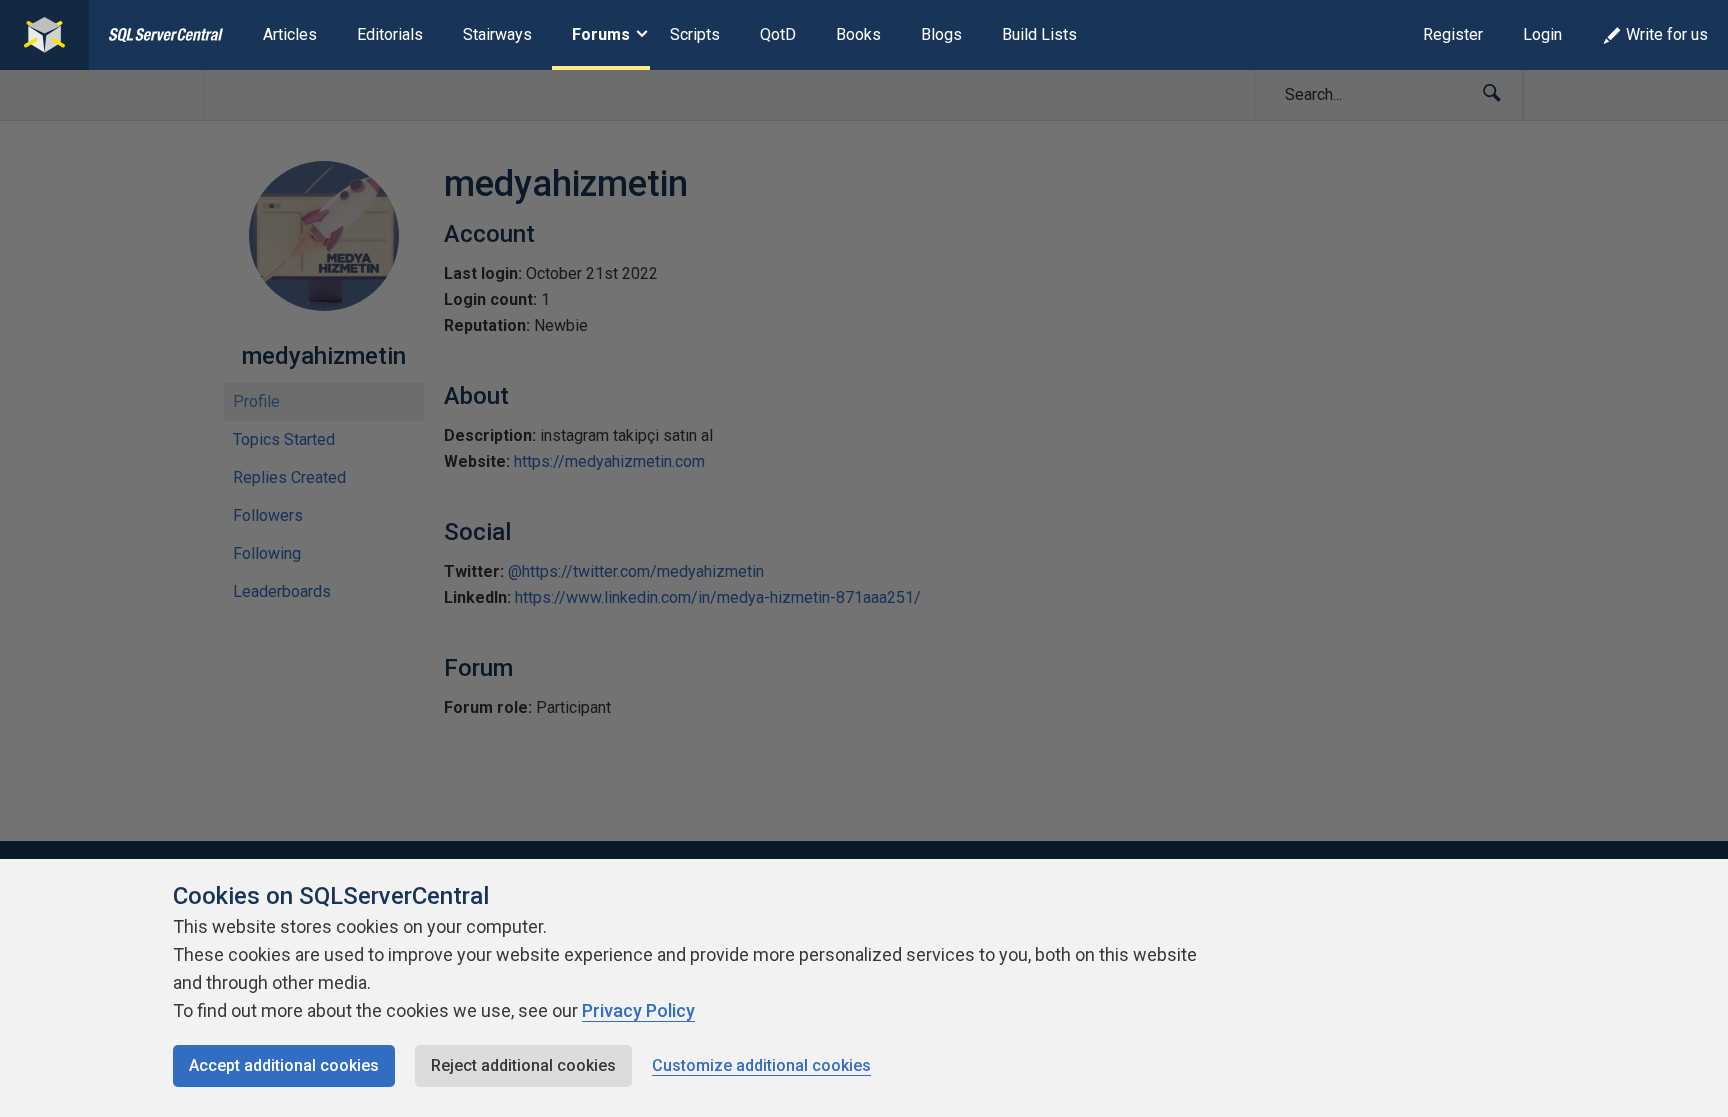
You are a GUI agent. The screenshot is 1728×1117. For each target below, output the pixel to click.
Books (858, 34)
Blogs (941, 34)
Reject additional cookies (523, 1065)
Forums (601, 34)
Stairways (497, 34)
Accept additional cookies (284, 1065)
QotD (778, 34)
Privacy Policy (638, 1010)
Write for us (1667, 34)
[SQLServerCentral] (44, 35)
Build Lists (1039, 34)
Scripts (695, 34)
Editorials (390, 34)
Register (1453, 34)
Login (1542, 34)
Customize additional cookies (761, 1065)
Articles (290, 34)
